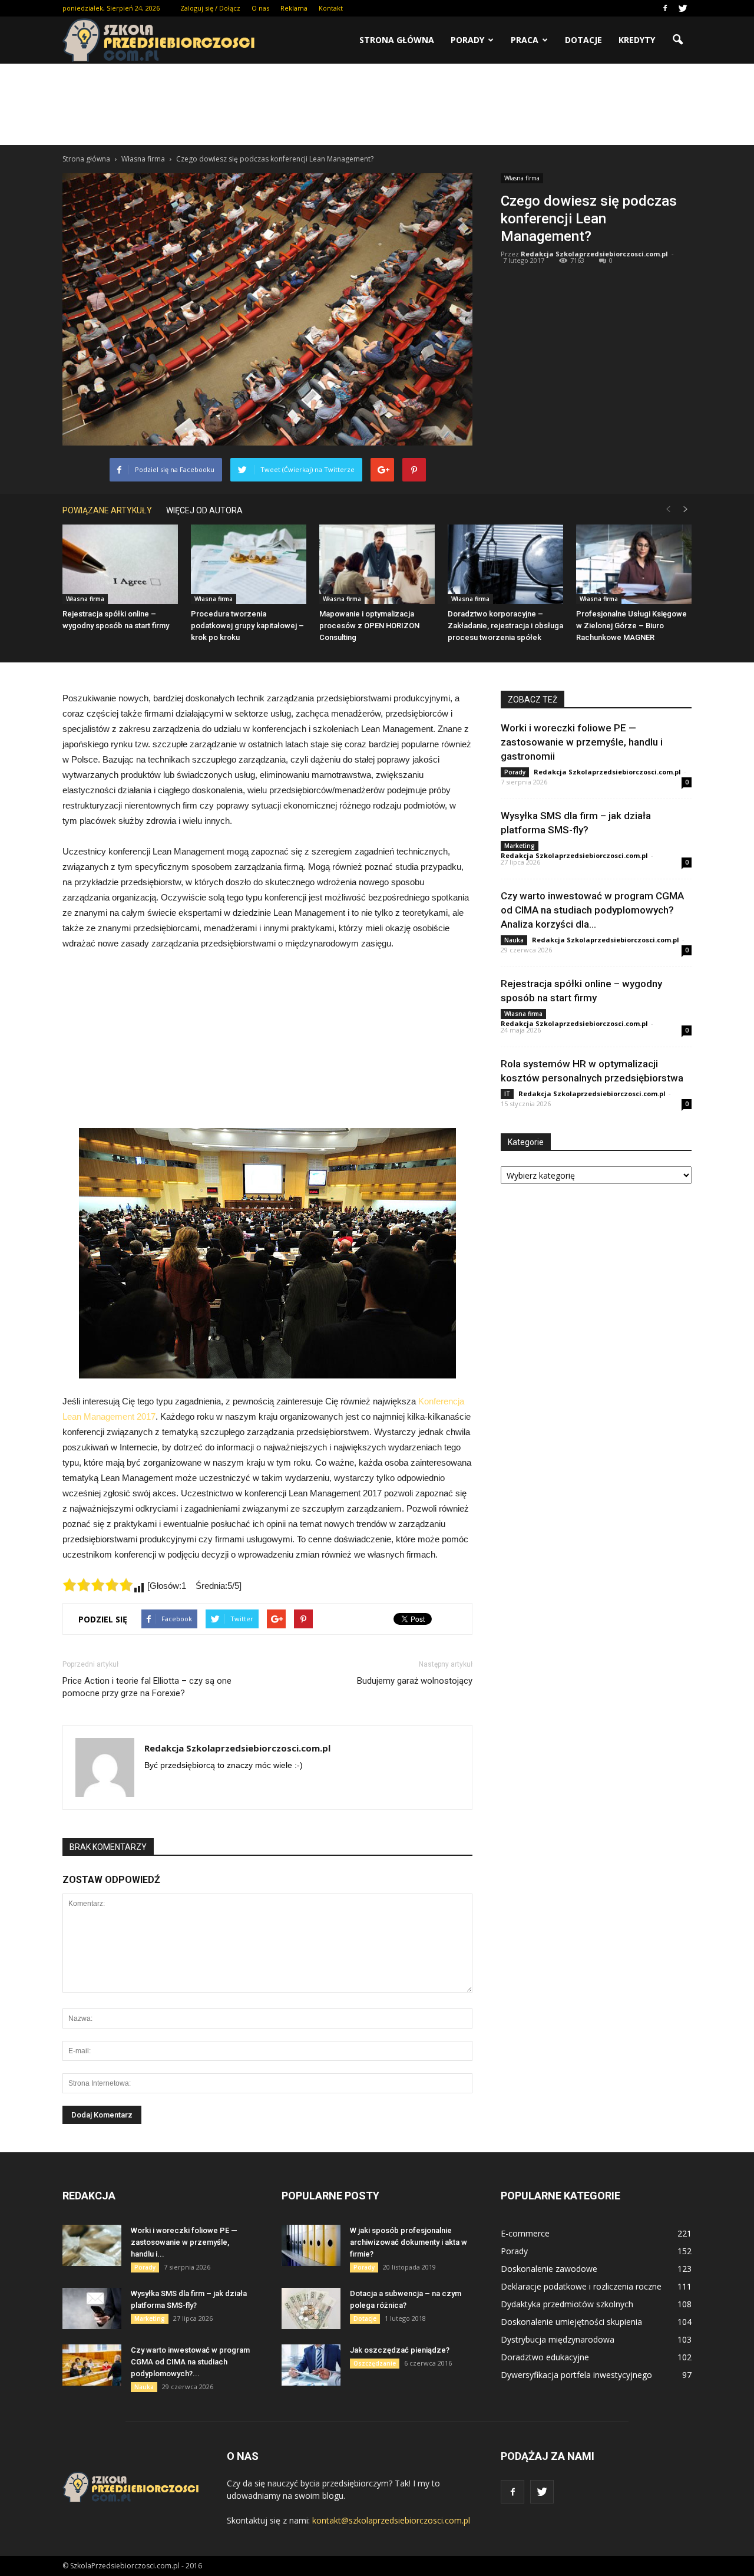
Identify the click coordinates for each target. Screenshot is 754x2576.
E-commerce (525, 2233)
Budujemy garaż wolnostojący (415, 1681)
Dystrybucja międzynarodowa (558, 2339)
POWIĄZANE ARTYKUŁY (107, 510)
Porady (467, 40)
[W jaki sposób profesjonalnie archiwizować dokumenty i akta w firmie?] (311, 2245)
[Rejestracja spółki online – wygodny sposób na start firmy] (120, 564)
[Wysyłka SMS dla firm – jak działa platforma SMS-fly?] (92, 2308)
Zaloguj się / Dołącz (210, 8)
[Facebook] (665, 8)
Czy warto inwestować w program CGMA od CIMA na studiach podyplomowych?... (190, 2362)
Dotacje (583, 40)
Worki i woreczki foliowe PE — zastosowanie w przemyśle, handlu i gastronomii (582, 742)
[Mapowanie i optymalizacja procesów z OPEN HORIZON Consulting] (377, 564)
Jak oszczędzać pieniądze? (400, 2350)
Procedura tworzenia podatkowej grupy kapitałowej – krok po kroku (247, 626)
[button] (677, 40)
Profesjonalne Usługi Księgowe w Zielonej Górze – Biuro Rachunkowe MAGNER (631, 626)
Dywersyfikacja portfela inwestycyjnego (576, 2375)
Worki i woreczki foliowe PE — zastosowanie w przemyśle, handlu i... (184, 2242)
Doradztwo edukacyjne (545, 2357)
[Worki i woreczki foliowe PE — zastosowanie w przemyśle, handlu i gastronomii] (92, 2245)
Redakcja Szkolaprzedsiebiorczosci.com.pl (594, 254)
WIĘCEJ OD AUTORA (204, 510)
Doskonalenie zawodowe (549, 2269)
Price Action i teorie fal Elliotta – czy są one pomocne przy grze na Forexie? (147, 1687)
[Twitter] (683, 8)
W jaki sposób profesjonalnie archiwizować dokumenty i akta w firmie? (409, 2242)
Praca (525, 40)
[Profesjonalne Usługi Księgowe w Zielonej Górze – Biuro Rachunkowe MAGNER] (634, 564)
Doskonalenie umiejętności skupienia (571, 2322)
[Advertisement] (377, 104)
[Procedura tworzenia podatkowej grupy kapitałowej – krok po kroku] (249, 564)
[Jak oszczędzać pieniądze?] (311, 2365)
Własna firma (522, 178)
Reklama (294, 8)
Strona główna (397, 40)
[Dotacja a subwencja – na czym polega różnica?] (311, 2308)
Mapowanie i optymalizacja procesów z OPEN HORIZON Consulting (369, 626)
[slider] (98, 1585)
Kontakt (331, 8)
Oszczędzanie (375, 2363)
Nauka (514, 940)
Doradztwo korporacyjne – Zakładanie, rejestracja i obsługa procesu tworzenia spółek (505, 626)
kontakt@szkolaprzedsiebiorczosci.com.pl (391, 2520)
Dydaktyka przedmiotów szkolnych (567, 2304)
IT (507, 1094)
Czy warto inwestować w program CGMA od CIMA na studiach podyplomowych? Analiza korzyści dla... (592, 910)
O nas (260, 8)
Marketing (520, 846)
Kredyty (637, 40)
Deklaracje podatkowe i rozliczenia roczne (581, 2286)
